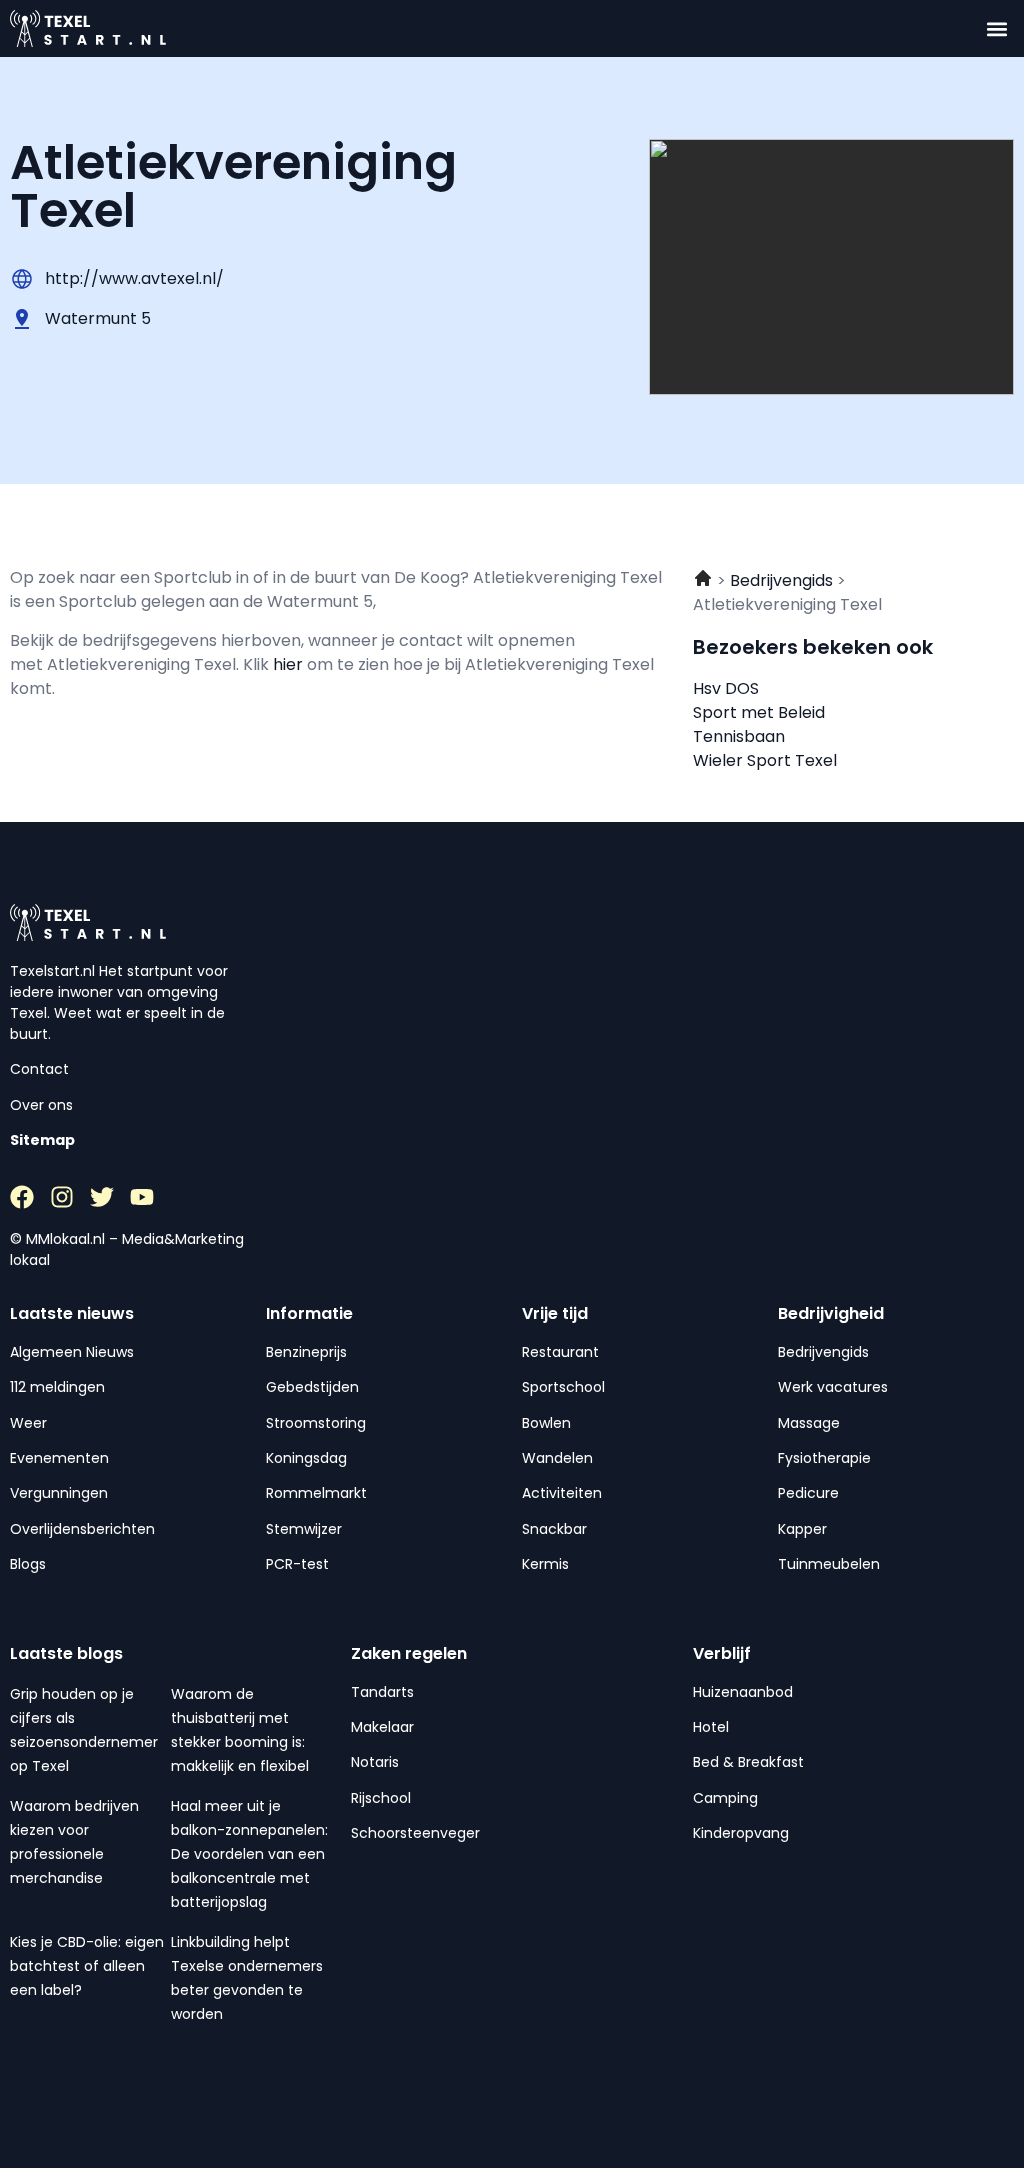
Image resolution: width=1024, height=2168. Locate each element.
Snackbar (554, 1529)
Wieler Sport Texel (765, 760)
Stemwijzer (304, 1529)
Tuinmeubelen (829, 1564)
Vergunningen (59, 1493)
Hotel (711, 1727)
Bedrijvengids (823, 1352)
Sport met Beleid (759, 712)
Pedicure (808, 1493)
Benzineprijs (306, 1352)
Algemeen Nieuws (72, 1352)
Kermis (545, 1564)
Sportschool (563, 1387)
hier (290, 664)
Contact (39, 1069)
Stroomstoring (316, 1423)
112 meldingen (57, 1387)
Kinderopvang (741, 1833)
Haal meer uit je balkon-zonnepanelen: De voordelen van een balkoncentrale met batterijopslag (249, 1854)
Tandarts (382, 1692)
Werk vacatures (833, 1387)
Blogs (28, 1564)
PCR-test (297, 1564)
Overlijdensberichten (82, 1529)
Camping (725, 1798)
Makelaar (382, 1727)
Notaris (375, 1762)
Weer (28, 1423)
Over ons (41, 1105)
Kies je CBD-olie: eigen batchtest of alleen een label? (87, 1966)
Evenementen (59, 1458)
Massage (809, 1423)
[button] (997, 28)
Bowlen (546, 1423)
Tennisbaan (739, 736)
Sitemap (42, 1140)
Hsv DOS (726, 688)
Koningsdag (306, 1458)
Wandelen (557, 1458)
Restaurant (560, 1352)
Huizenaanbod (743, 1692)
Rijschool (381, 1798)
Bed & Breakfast (748, 1762)
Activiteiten (562, 1493)
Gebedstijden (312, 1387)
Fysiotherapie (824, 1458)
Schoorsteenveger (415, 1833)
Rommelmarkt (316, 1493)
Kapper (802, 1529)
